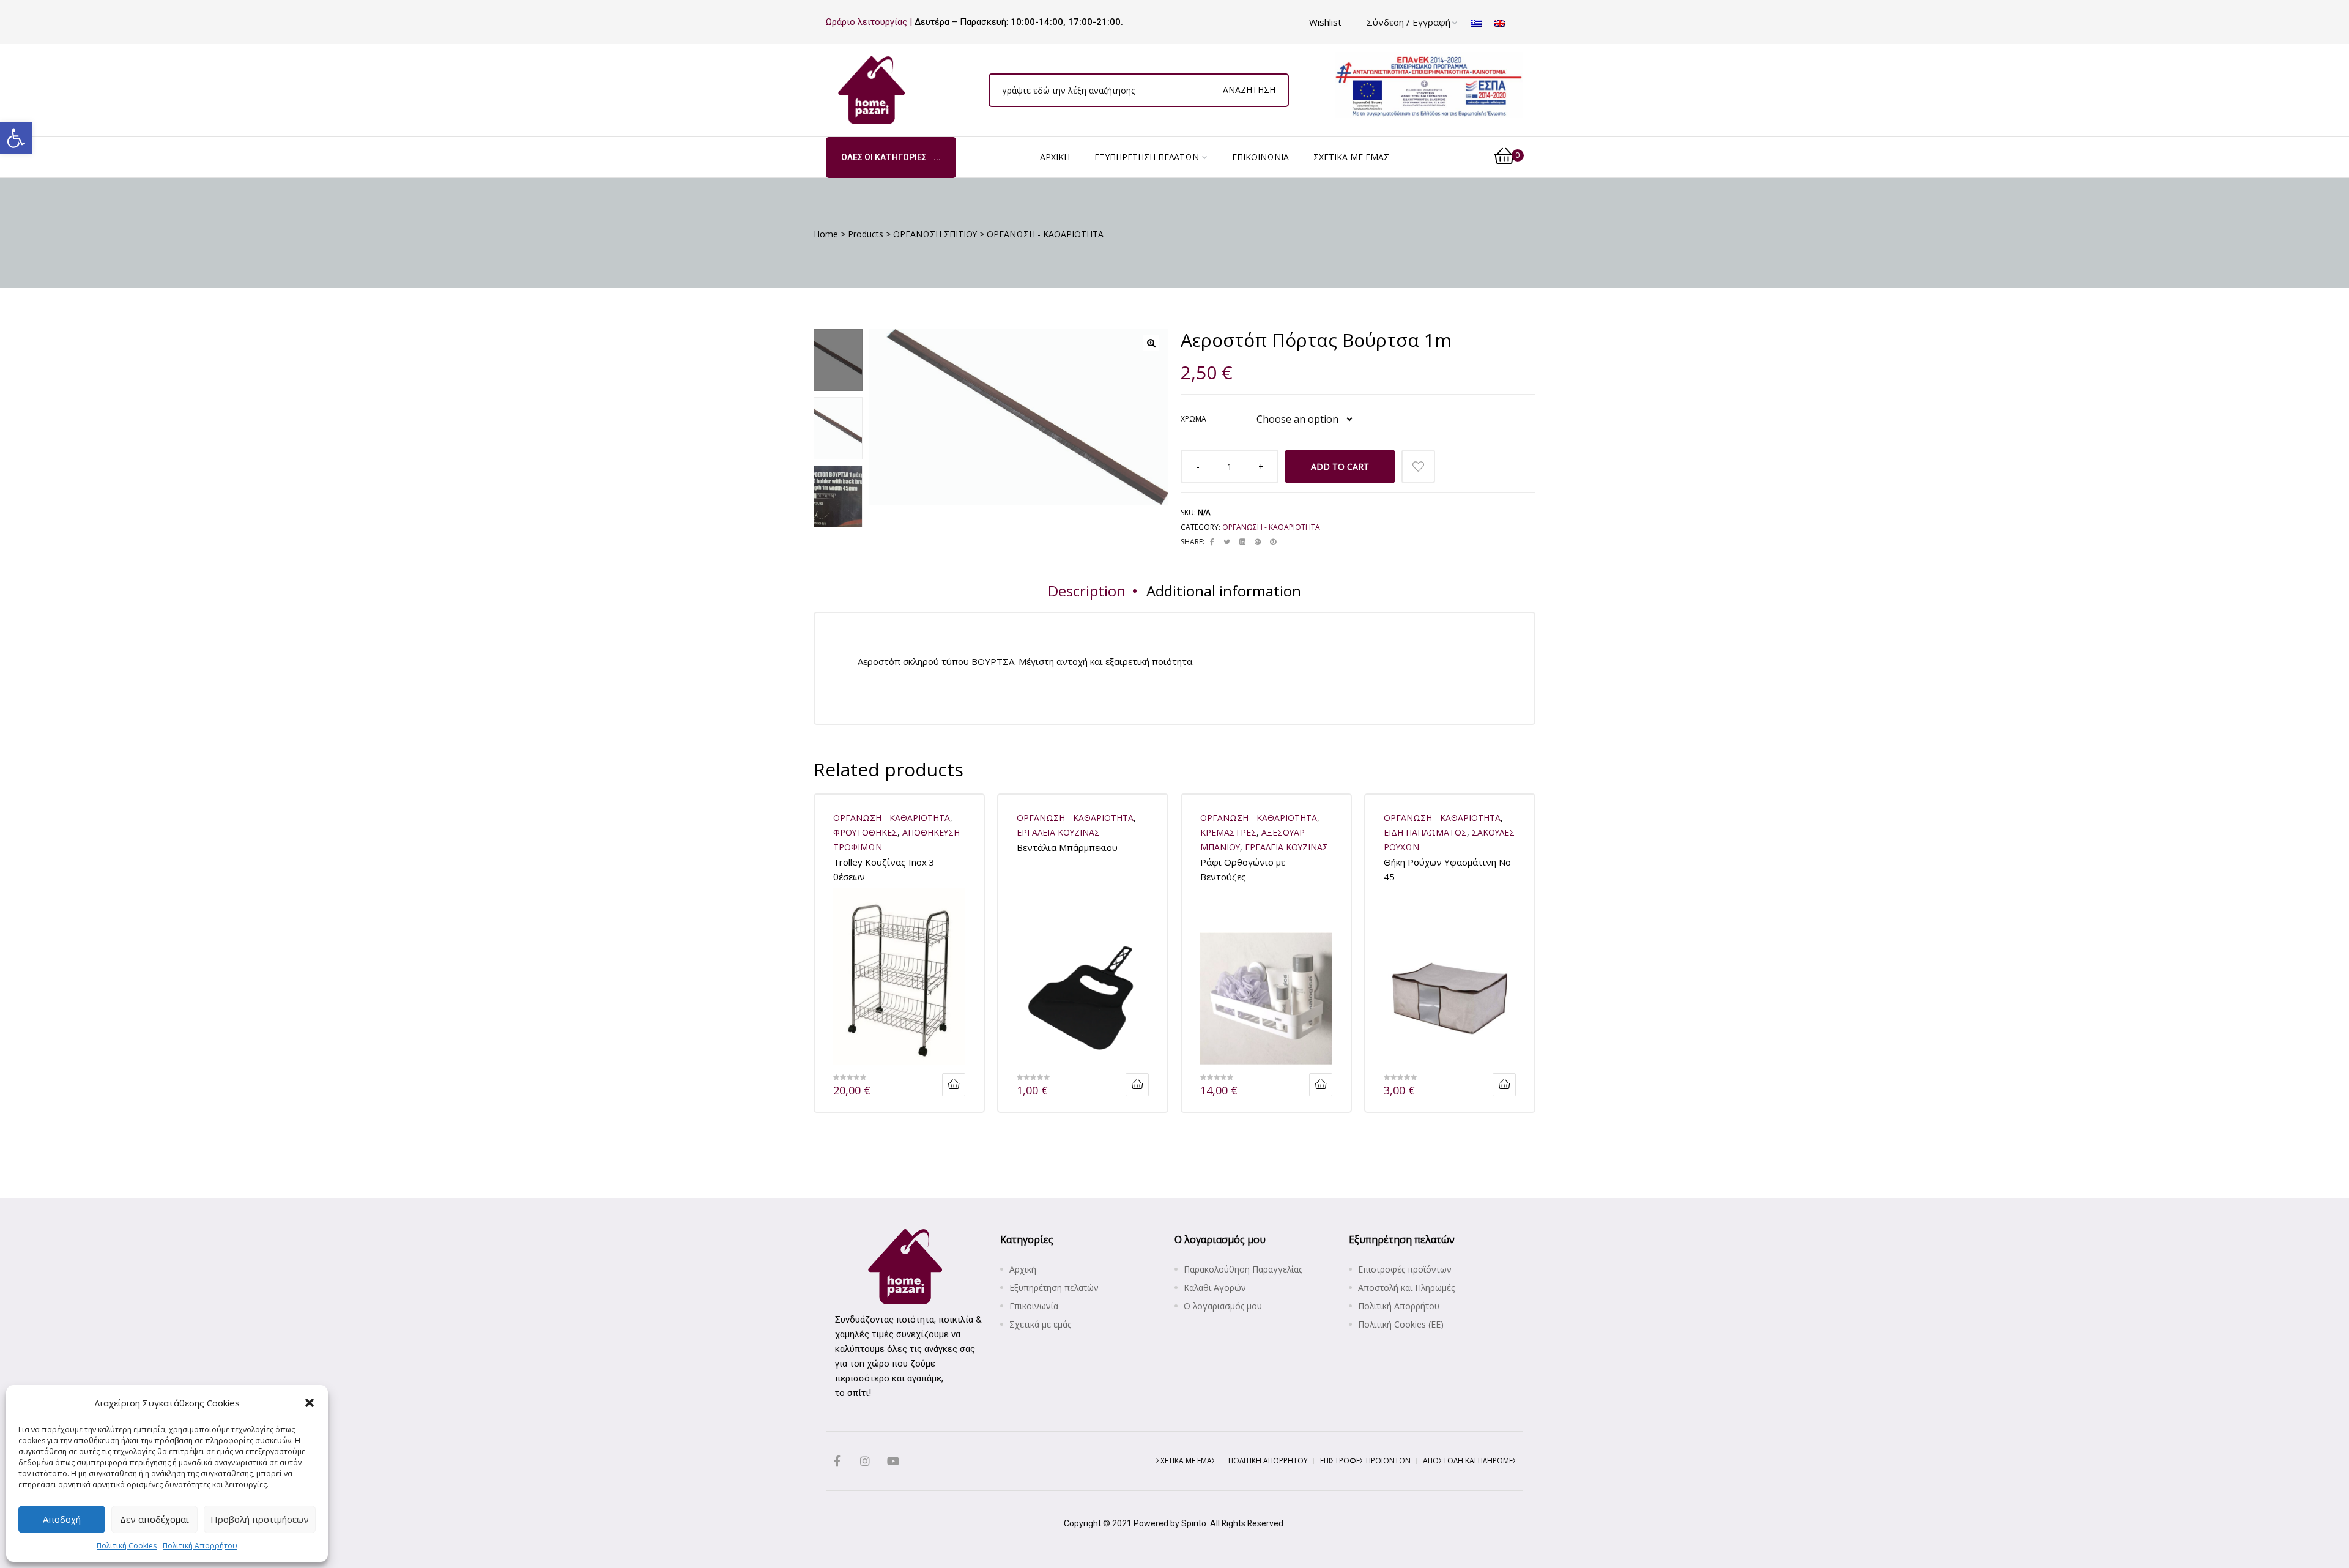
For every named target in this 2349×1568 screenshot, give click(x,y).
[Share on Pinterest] (1273, 542)
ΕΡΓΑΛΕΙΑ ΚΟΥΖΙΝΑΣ (1058, 832)
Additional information (1224, 591)
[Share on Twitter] (1227, 542)
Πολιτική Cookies (127, 1546)
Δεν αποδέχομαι (154, 1519)
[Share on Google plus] (1258, 542)
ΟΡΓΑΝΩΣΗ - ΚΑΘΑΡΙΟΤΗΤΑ (1271, 527)
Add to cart (1340, 466)
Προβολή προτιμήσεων (260, 1519)
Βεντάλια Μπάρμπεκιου (1067, 847)
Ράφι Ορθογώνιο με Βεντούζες (1243, 869)
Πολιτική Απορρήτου (200, 1546)
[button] (16, 138)
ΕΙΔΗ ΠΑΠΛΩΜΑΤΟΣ (1425, 832)
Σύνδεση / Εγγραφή (1408, 22)
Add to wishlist (1418, 466)
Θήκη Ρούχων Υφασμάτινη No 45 (1447, 869)
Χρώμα (1193, 419)
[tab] (1087, 591)
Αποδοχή (62, 1519)
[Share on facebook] (1212, 542)
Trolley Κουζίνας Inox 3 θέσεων (884, 869)
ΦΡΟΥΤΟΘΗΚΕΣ (865, 832)
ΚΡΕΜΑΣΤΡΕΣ (1228, 832)
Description (1087, 591)
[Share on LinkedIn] (1242, 542)
